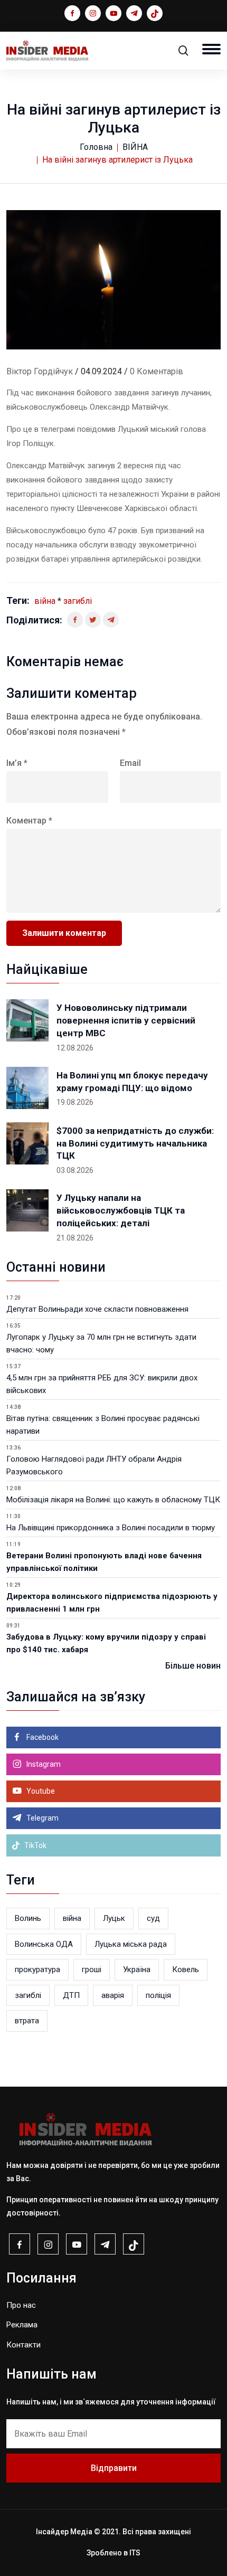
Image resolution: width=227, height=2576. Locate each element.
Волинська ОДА (44, 1944)
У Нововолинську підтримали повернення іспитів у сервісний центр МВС (126, 1020)
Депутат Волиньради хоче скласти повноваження (97, 1309)
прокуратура (37, 1969)
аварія (113, 1995)
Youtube (40, 1791)
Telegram (42, 1818)
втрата (27, 2021)
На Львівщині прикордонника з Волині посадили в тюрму (111, 1528)
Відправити (114, 2468)
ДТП (71, 1995)
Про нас (21, 2305)
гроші (92, 1969)
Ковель (186, 1969)
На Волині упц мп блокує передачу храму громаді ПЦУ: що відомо (132, 1082)
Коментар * (29, 821)
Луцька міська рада (131, 1944)
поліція (158, 1995)
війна (45, 601)
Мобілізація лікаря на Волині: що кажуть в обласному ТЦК (113, 1500)
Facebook (42, 1737)
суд (153, 1918)
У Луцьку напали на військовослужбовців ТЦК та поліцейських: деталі (121, 1210)
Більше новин (193, 1666)
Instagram (43, 1764)
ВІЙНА (135, 147)
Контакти (23, 2345)
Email (130, 763)
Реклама (22, 2325)
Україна (137, 1969)
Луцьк (114, 1918)
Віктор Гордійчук (40, 371)
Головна (96, 147)
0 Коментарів (157, 371)
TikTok (35, 1845)
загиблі (78, 601)
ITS (135, 2553)
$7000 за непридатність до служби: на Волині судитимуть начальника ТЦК (135, 1143)
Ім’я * (17, 763)
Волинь (28, 1918)
